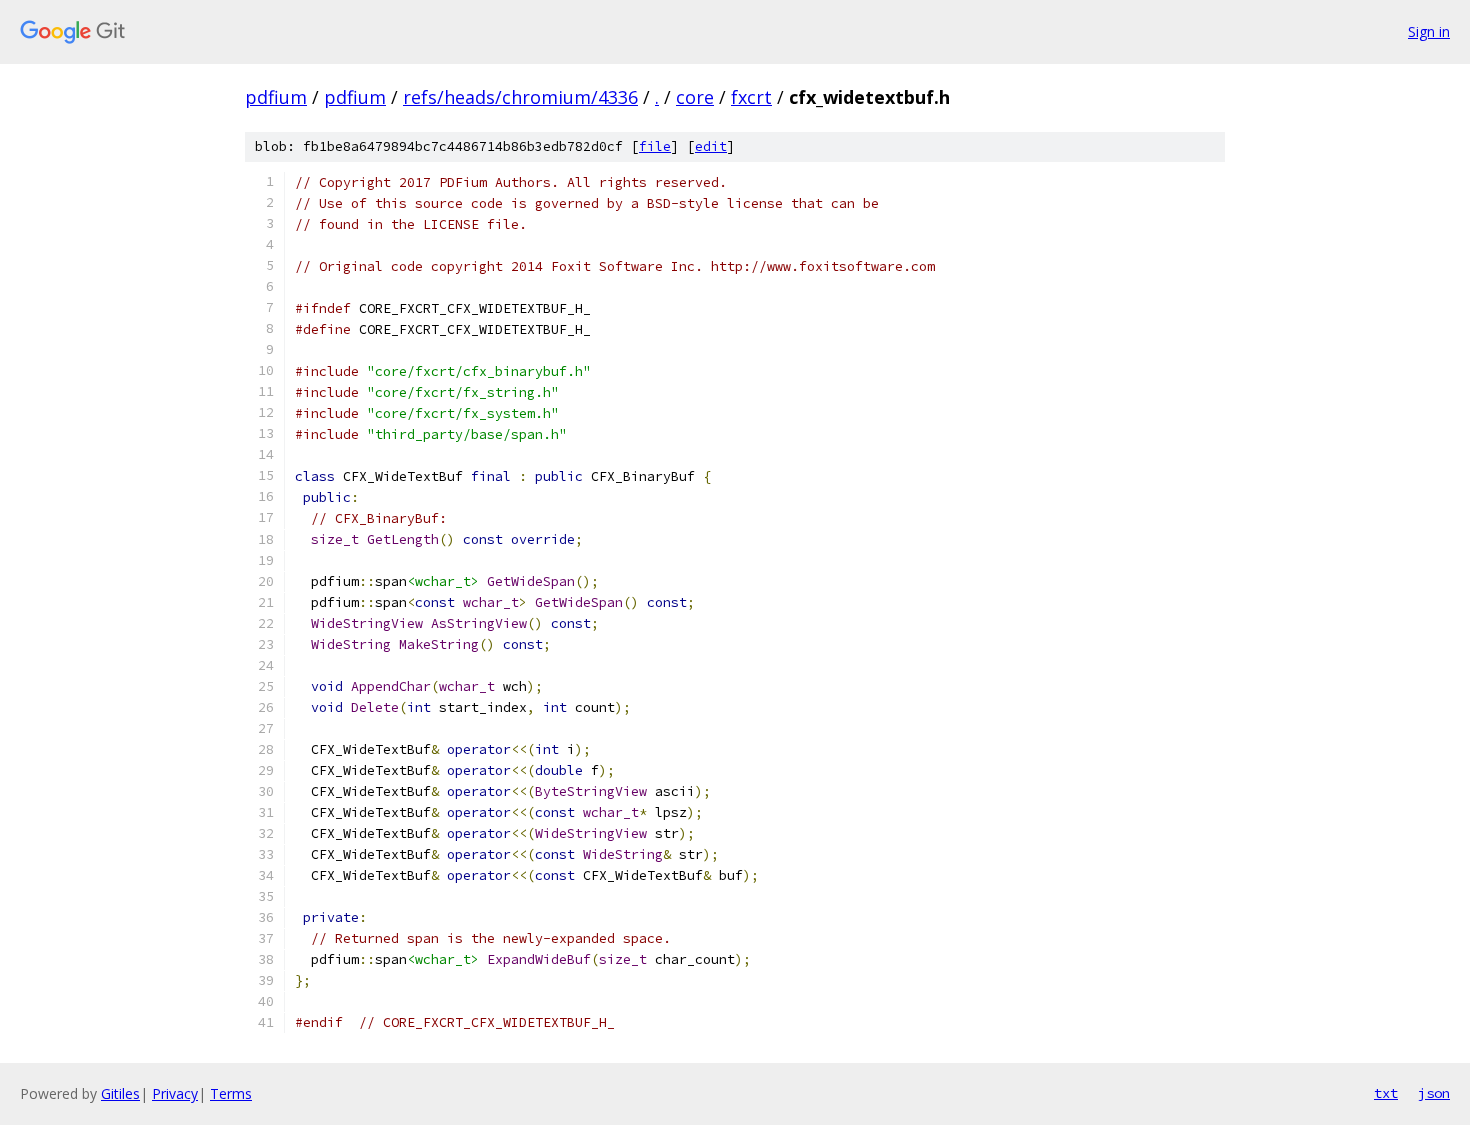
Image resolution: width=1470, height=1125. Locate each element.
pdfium (276, 97)
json (1434, 1093)
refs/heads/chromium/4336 (520, 97)
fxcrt (751, 97)
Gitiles (120, 1093)
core (695, 97)
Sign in (1429, 31)
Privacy (175, 1093)
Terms (231, 1093)
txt (1386, 1093)
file (655, 146)
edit (711, 146)
